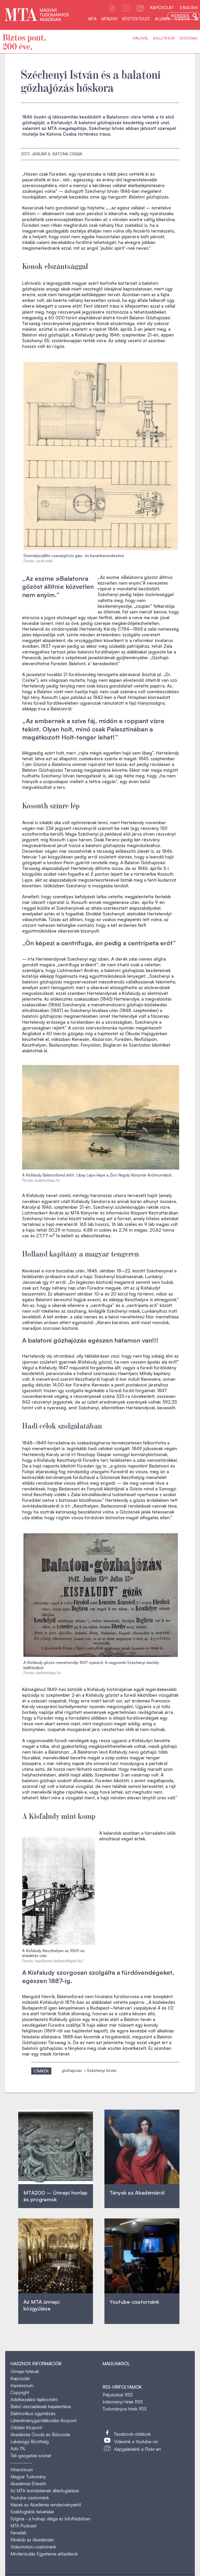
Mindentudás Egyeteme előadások (44, 2554)
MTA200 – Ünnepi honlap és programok (56, 2196)
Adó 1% (18, 2449)
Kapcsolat (162, 8)
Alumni (162, 19)
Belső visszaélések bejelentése (41, 2406)
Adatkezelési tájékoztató (34, 2399)
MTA (92, 19)
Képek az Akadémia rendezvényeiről (46, 2505)
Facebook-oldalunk (132, 2434)
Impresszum (22, 2385)
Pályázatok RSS (118, 2395)
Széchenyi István (102, 2070)
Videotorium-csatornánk (33, 2547)
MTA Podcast (23, 2526)
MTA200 (109, 19)
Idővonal (189, 38)
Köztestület (136, 19)
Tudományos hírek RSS (125, 2409)
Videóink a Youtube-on (136, 2442)
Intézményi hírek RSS (123, 2402)
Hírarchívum (22, 2470)
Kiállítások (164, 38)
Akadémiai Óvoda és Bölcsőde (40, 2435)
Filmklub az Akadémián (32, 2540)
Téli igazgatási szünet (31, 2456)
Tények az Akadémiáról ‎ (137, 2193)
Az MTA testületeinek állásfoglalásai (45, 2491)
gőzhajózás (72, 2070)
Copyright (20, 2392)
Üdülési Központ (26, 2428)
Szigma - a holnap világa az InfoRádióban (50, 2519)
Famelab (18, 2533)
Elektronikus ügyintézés (33, 2413)
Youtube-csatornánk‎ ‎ (134, 2302)
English (189, 8)
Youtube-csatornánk (30, 2498)
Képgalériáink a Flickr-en (137, 2449)
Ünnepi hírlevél (25, 2371)
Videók (182, 19)
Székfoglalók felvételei (32, 2512)
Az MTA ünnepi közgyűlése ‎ (42, 2305)
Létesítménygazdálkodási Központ (43, 2420)
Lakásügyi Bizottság (30, 2442)
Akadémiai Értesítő (28, 2484)
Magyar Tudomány (28, 2477)
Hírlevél (141, 38)
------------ (21, 2463)
